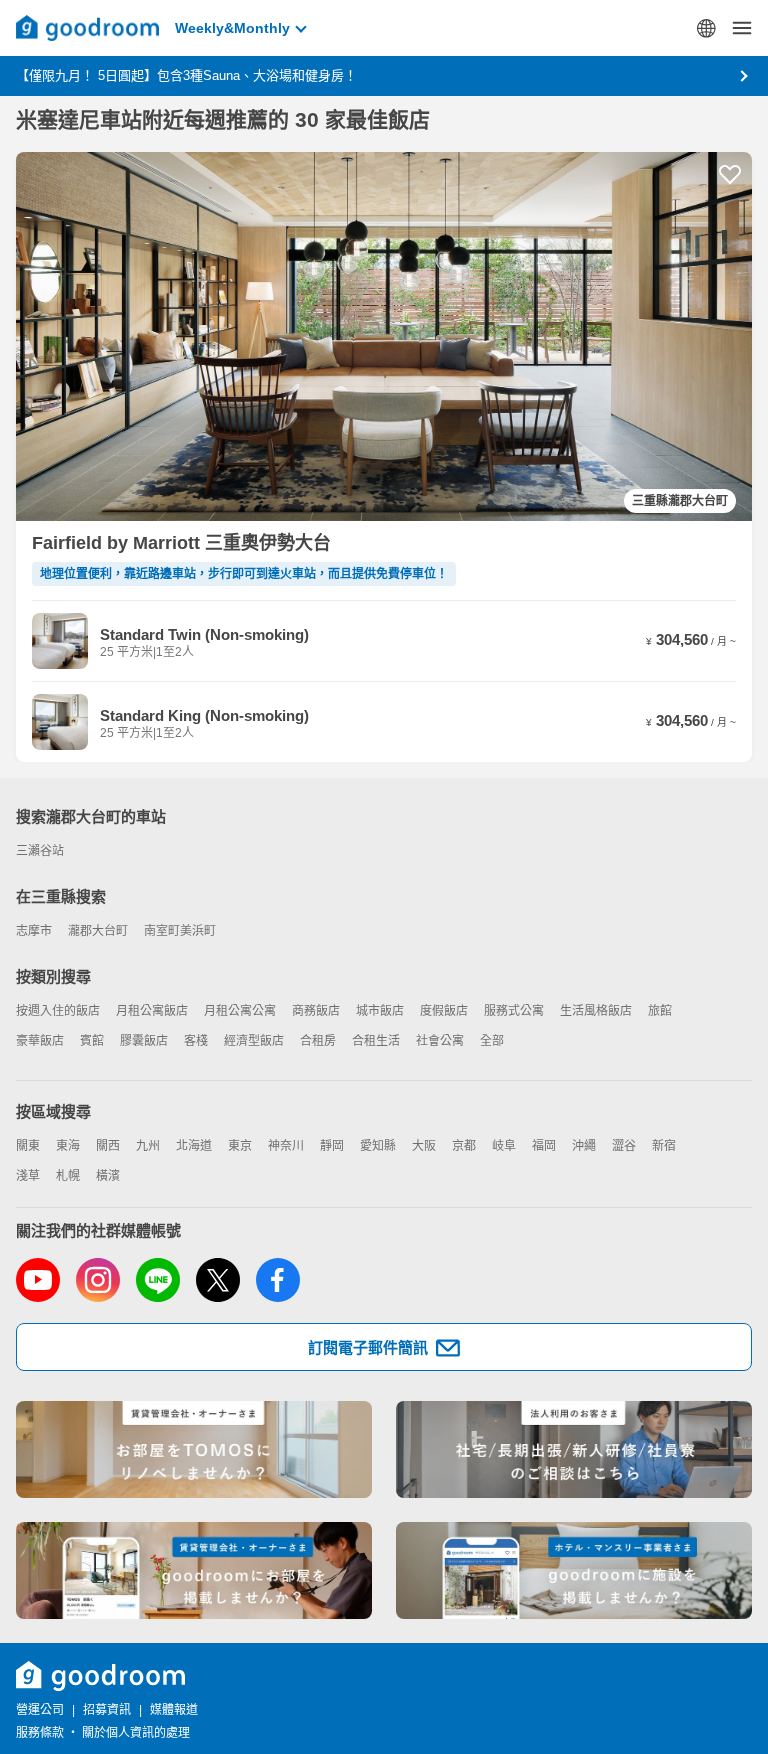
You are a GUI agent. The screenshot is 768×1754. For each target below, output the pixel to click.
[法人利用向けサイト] (574, 1449)
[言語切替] (706, 28)
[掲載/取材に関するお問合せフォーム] (574, 1570)
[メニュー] (742, 28)
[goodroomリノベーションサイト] (194, 1449)
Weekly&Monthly (232, 28)
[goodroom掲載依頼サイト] (194, 1570)
